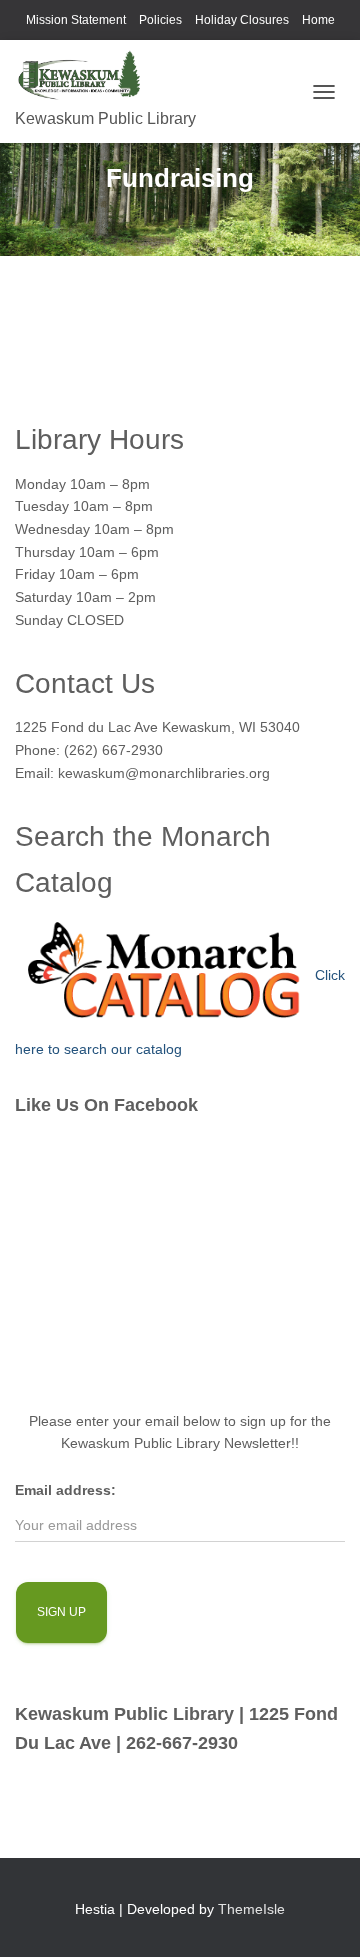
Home (318, 20)
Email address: (65, 1490)
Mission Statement (76, 20)
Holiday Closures (242, 20)
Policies (160, 20)
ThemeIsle (251, 1909)
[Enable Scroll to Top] (320, 1917)
